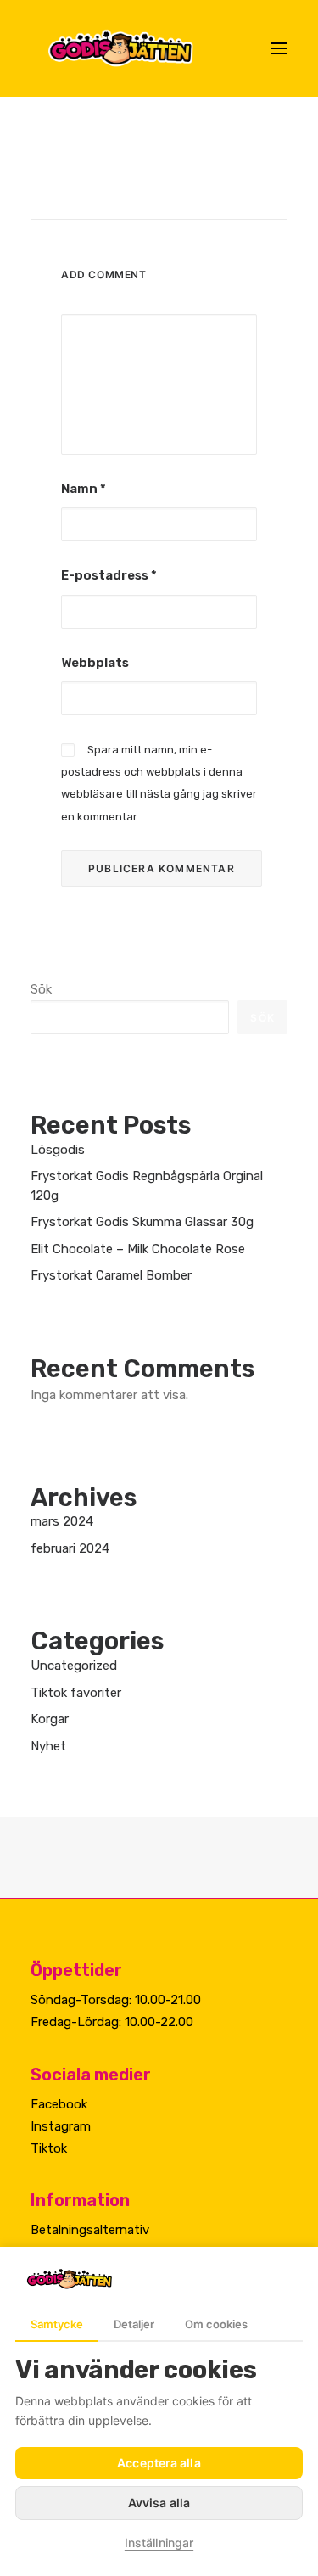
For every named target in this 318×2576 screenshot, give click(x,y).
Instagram (61, 2126)
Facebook (59, 2104)
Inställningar (159, 2542)
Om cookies (216, 2324)
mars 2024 (62, 1521)
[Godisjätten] (134, 48)
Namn (84, 489)
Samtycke (57, 2324)
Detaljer (134, 2324)
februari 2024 (70, 1548)
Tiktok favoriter (76, 1693)
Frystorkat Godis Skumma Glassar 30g (142, 1222)
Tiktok (49, 2148)
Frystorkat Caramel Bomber (111, 1275)
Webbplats (95, 663)
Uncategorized (74, 1666)
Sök (41, 989)
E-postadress (109, 575)
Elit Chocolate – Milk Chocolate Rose (138, 1249)
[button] (279, 48)
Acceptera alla (159, 2463)
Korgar (50, 1719)
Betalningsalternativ (90, 2230)
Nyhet (48, 1746)
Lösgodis (58, 1150)
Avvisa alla (159, 2503)
